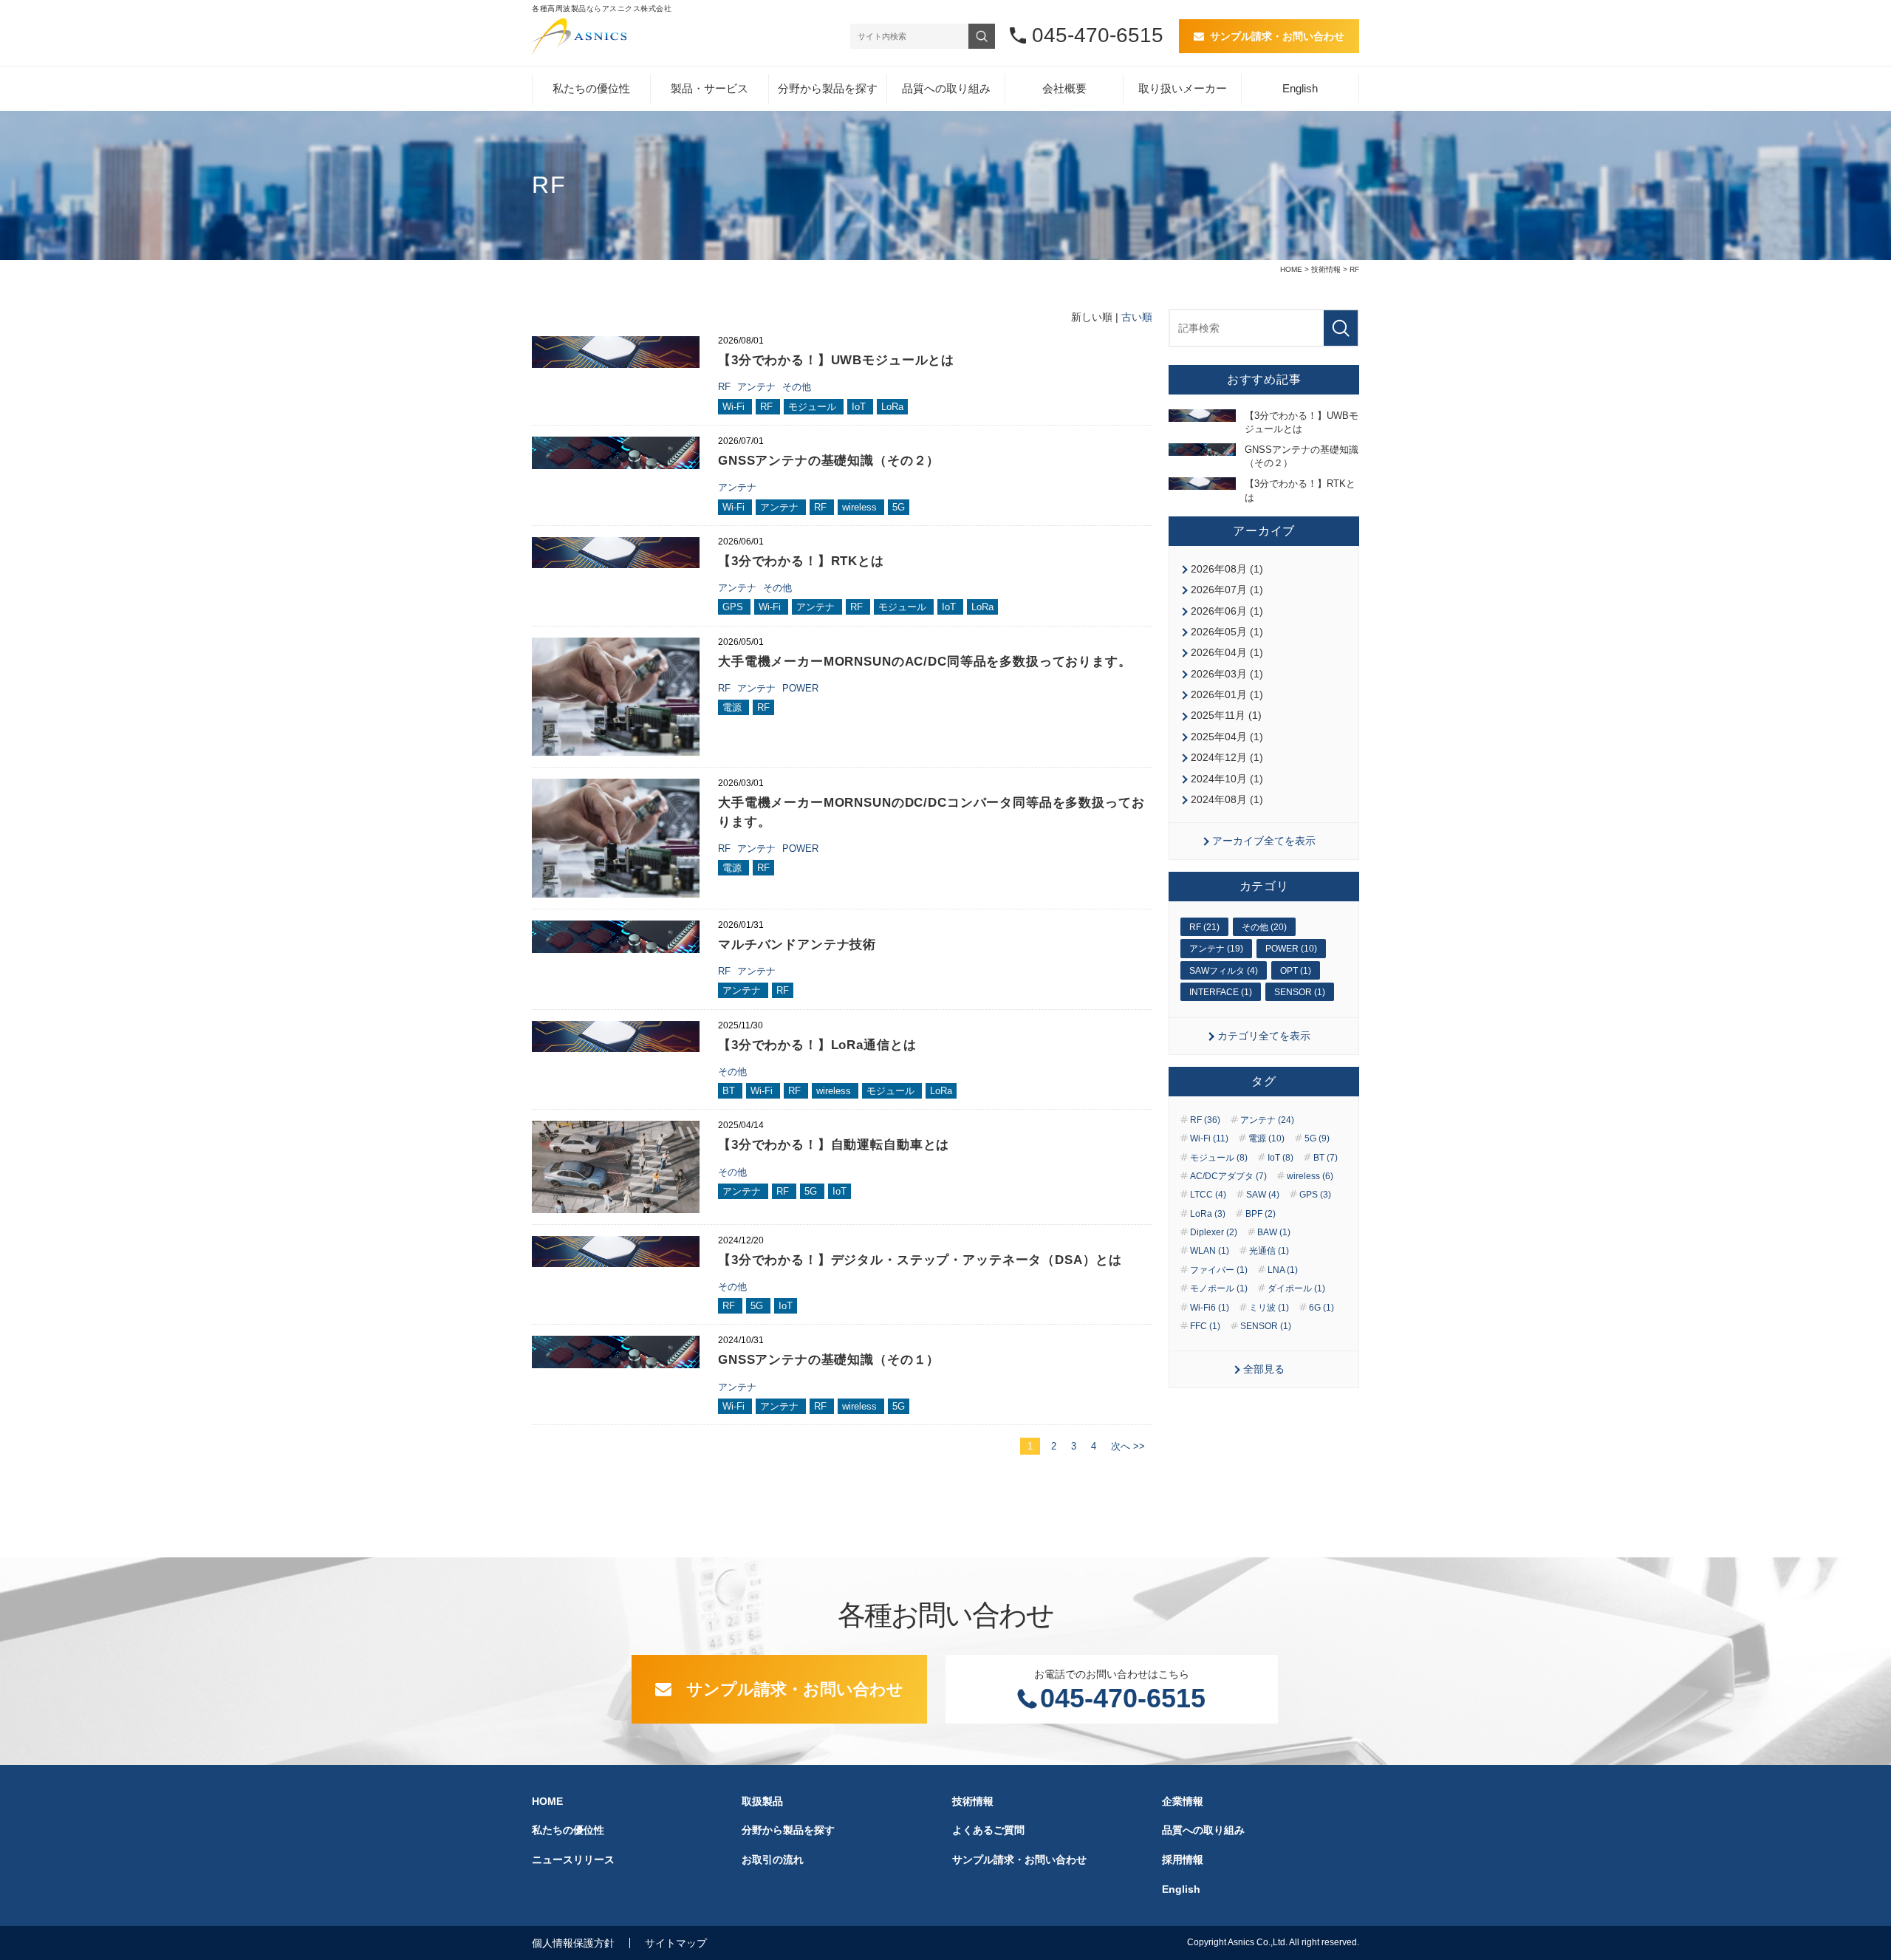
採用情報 (1183, 1860)
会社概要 (1064, 88)
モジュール (814, 407)
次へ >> (1128, 1446)
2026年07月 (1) (1227, 590)
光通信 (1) (1269, 1251)
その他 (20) (1264, 927)
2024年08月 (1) (1227, 799)
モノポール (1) (1219, 1288)
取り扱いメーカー (1183, 88)
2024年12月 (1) (1227, 757)
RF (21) (1204, 927)
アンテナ (758, 387)
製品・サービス (709, 88)
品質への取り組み (946, 88)
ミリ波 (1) (1269, 1308)
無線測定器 (802, 305)
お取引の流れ (773, 1860)
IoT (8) (1280, 1158)
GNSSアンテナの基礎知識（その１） (829, 1360)
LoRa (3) (1208, 1214)
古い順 (1137, 317)
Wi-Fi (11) (1209, 1138)
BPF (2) (1261, 1214)
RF (726, 387)
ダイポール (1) (1296, 1288)
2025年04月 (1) (1227, 737)
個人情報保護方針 (573, 1943)
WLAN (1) (1210, 1251)
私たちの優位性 (591, 88)
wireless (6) (1310, 1176)
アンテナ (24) (1267, 1120)
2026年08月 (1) (1227, 569)
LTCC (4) (1208, 1195)
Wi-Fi (735, 407)
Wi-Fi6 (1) (1210, 1308)
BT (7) (1326, 1158)
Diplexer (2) (1214, 1232)
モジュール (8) (1219, 1158)
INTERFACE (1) (1221, 992)
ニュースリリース (573, 1860)
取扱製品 (762, 1801)
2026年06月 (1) (1227, 611)
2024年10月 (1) (1227, 779)
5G (899, 507)
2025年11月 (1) (1226, 715)
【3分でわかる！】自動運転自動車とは (834, 1145)
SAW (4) (1263, 1195)
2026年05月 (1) (1227, 632)
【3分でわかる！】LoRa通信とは (817, 1045)
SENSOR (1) (1300, 992)
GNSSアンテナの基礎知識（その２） (829, 461)
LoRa (892, 407)
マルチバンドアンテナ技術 (797, 945)
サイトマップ (676, 1943)
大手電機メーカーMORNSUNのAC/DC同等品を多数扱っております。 (925, 662)
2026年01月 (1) (1227, 694)
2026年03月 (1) (1227, 674)
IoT (860, 407)
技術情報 (1326, 269)
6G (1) (1321, 1308)
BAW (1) (1274, 1232)
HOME (1291, 269)
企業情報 (1183, 1801)
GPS (734, 607)
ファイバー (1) (1219, 1270)
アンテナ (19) (1216, 949)
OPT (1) (1296, 971)
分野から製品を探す (828, 88)
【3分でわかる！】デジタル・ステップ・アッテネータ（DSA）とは (920, 1260)
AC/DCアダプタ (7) (1228, 1176)
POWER (800, 688)
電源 (734, 707)
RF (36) (1205, 1120)
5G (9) (1317, 1138)
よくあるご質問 (988, 1830)
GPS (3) (1315, 1195)
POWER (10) (1291, 949)
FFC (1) (1205, 1326)
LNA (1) (1283, 1270)
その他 (797, 387)
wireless (861, 507)
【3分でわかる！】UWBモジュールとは (836, 360)
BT (730, 1091)
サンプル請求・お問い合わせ (1277, 36)
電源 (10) (1266, 1138)
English (1300, 88)
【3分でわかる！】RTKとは (801, 561)
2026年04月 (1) (1227, 652)
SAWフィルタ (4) (1224, 971)
